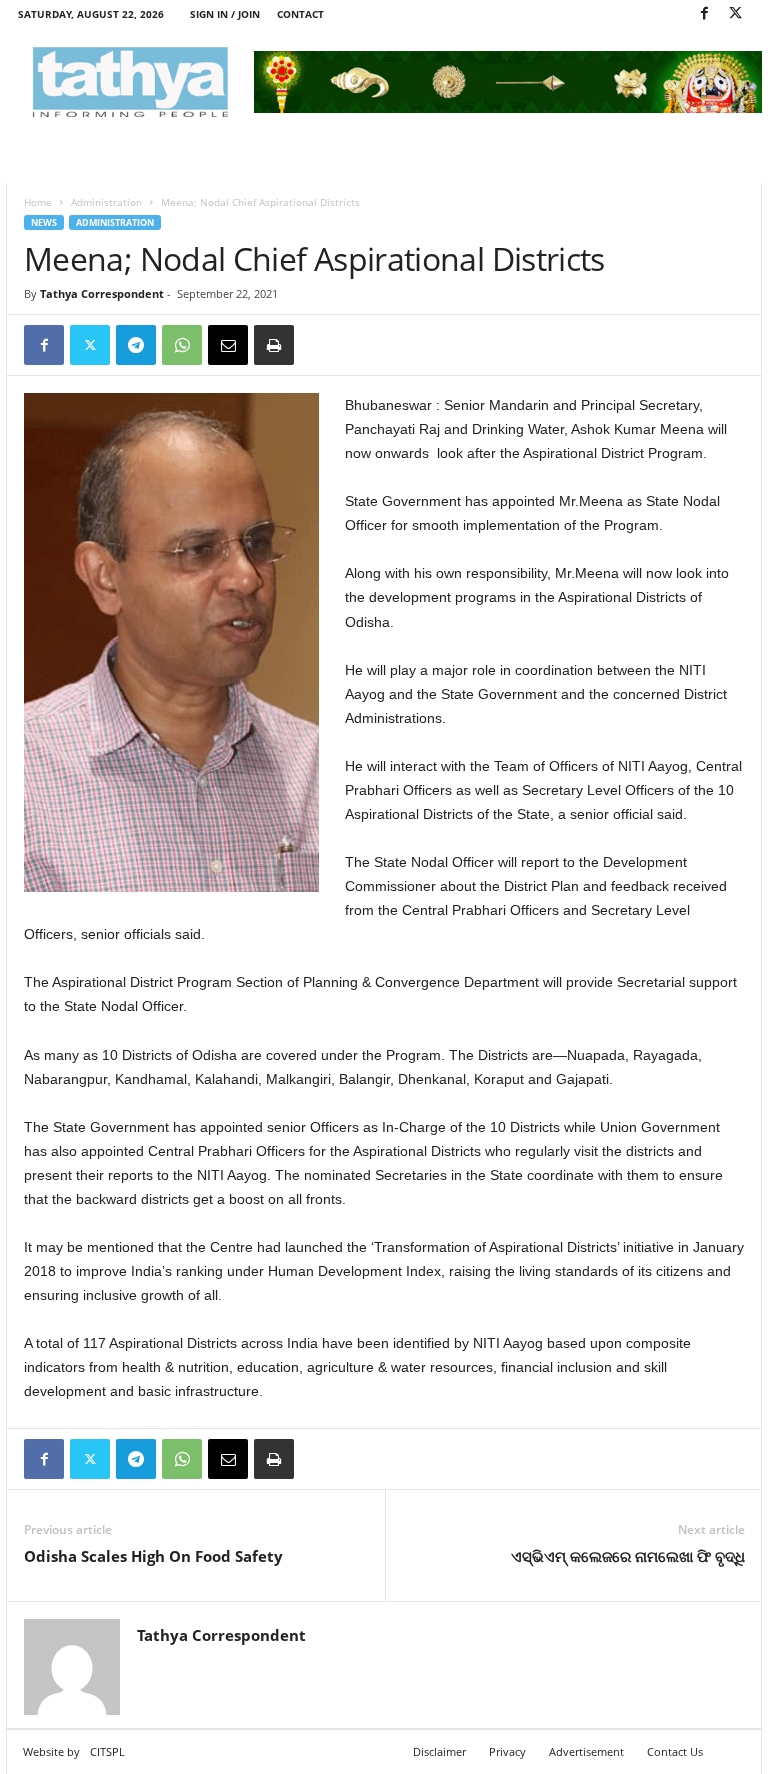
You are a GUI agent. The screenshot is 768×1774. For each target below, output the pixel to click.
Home (38, 202)
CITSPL (107, 1751)
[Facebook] (704, 14)
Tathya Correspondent (102, 293)
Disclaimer (439, 1751)
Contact (300, 14)
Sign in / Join (225, 14)
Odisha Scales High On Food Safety (153, 1556)
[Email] (228, 345)
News (44, 222)
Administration (106, 202)
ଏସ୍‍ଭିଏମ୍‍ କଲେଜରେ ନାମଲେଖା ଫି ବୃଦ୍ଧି (628, 1556)
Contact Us (675, 1751)
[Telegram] (136, 345)
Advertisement (586, 1751)
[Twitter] (735, 14)
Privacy (507, 1751)
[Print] (274, 345)
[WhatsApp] (182, 345)
